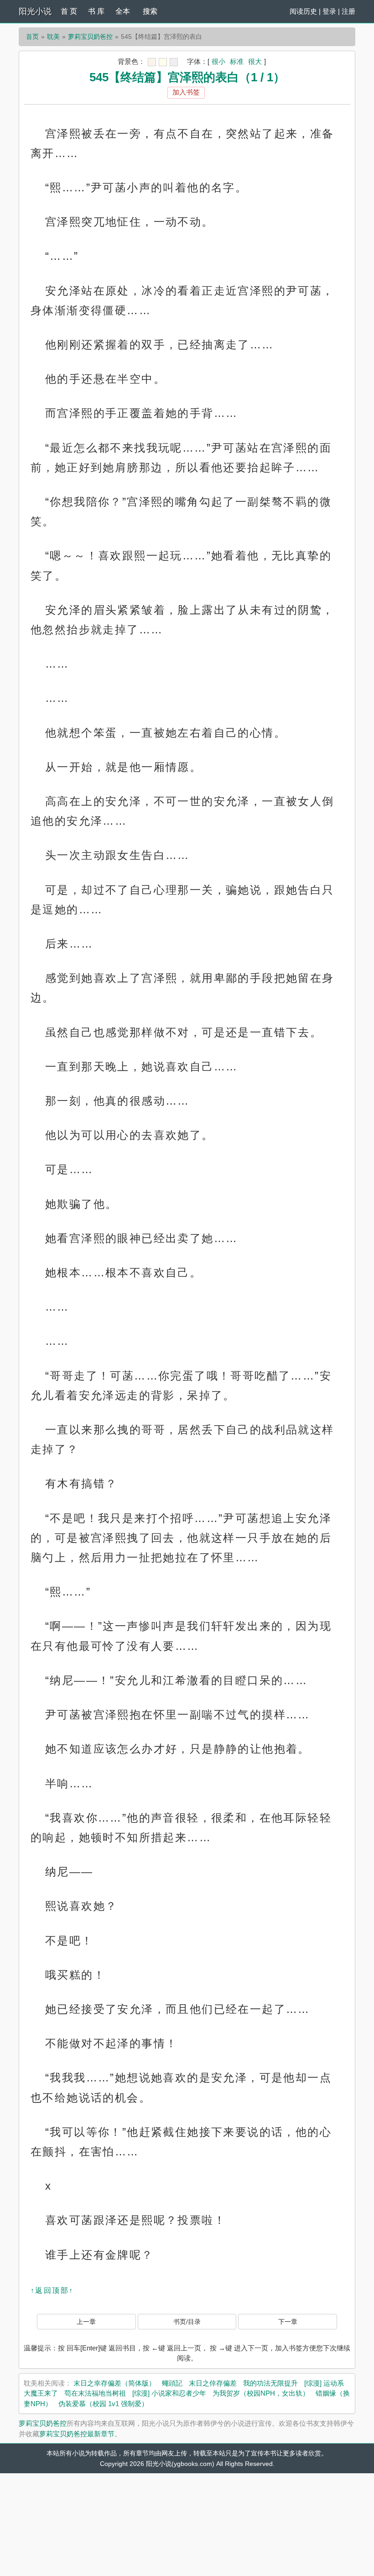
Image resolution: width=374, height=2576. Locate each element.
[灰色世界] (174, 62)
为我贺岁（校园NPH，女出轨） (261, 2393)
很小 (218, 61)
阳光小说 (35, 11)
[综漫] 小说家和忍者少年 (169, 2393)
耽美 (53, 37)
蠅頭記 (172, 2383)
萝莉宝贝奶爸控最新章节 (77, 2434)
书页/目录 (187, 2322)
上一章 (86, 2322)
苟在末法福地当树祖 (95, 2393)
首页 (32, 37)
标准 (237, 61)
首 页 (69, 11)
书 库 (96, 11)
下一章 (288, 2322)
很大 (255, 61)
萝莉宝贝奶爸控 (90, 37)
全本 (123, 11)
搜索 (150, 11)
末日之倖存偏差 (213, 2383)
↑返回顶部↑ (52, 2290)
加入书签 (186, 92)
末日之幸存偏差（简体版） (114, 2383)
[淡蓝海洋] (152, 62)
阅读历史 (303, 11)
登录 (329, 11)
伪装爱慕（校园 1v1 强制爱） (103, 2404)
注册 (348, 11)
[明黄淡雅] (163, 62)
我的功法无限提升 (270, 2383)
